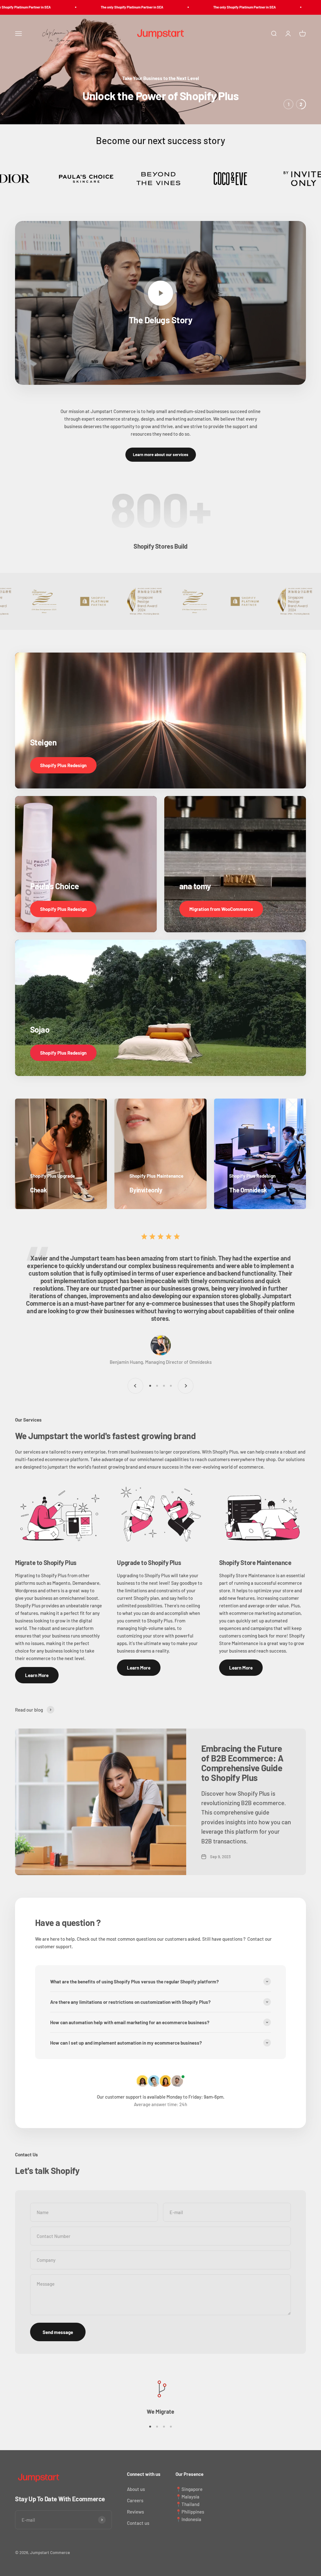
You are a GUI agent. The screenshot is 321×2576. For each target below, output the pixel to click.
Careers (135, 2500)
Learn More (37, 1675)
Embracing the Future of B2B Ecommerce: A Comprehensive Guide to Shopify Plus (242, 1763)
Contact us (138, 2523)
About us (136, 2489)
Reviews (135, 2512)
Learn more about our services (161, 454)
